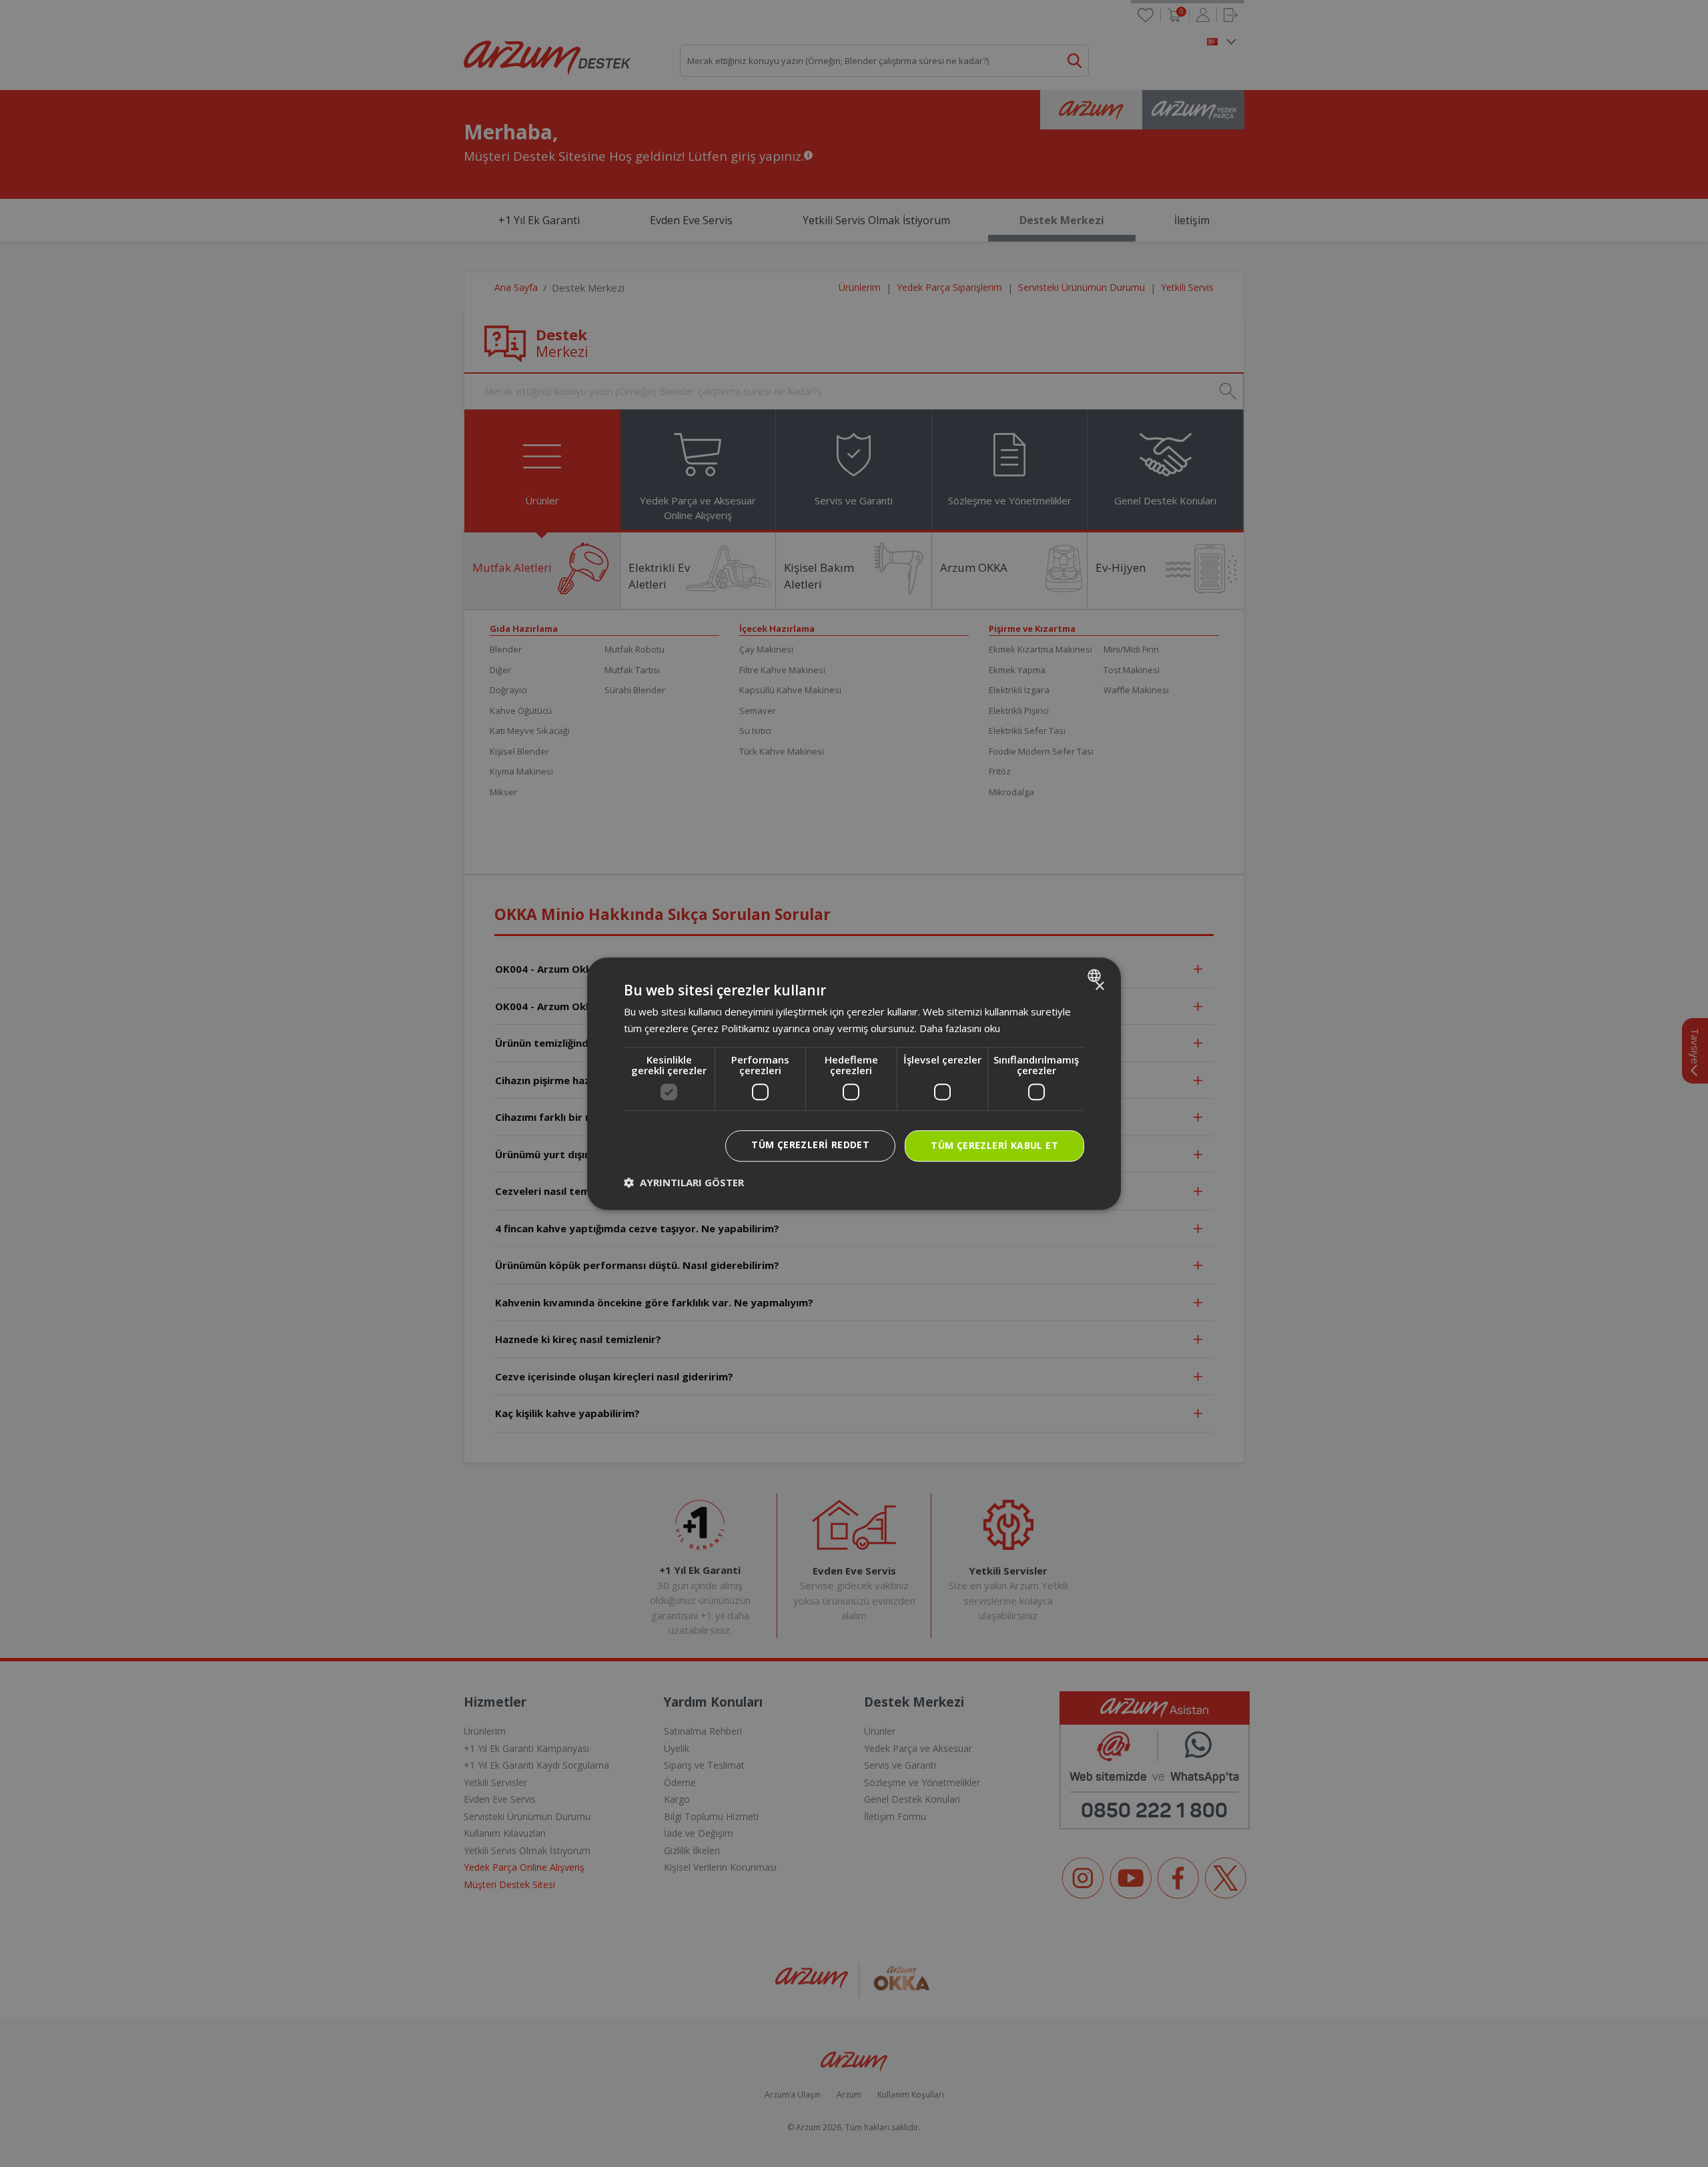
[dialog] (854, 1083)
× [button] (1099, 986)
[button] (684, 1182)
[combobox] (1096, 975)
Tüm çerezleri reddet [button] (810, 1145)
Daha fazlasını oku (960, 1028)
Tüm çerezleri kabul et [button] (994, 1145)
